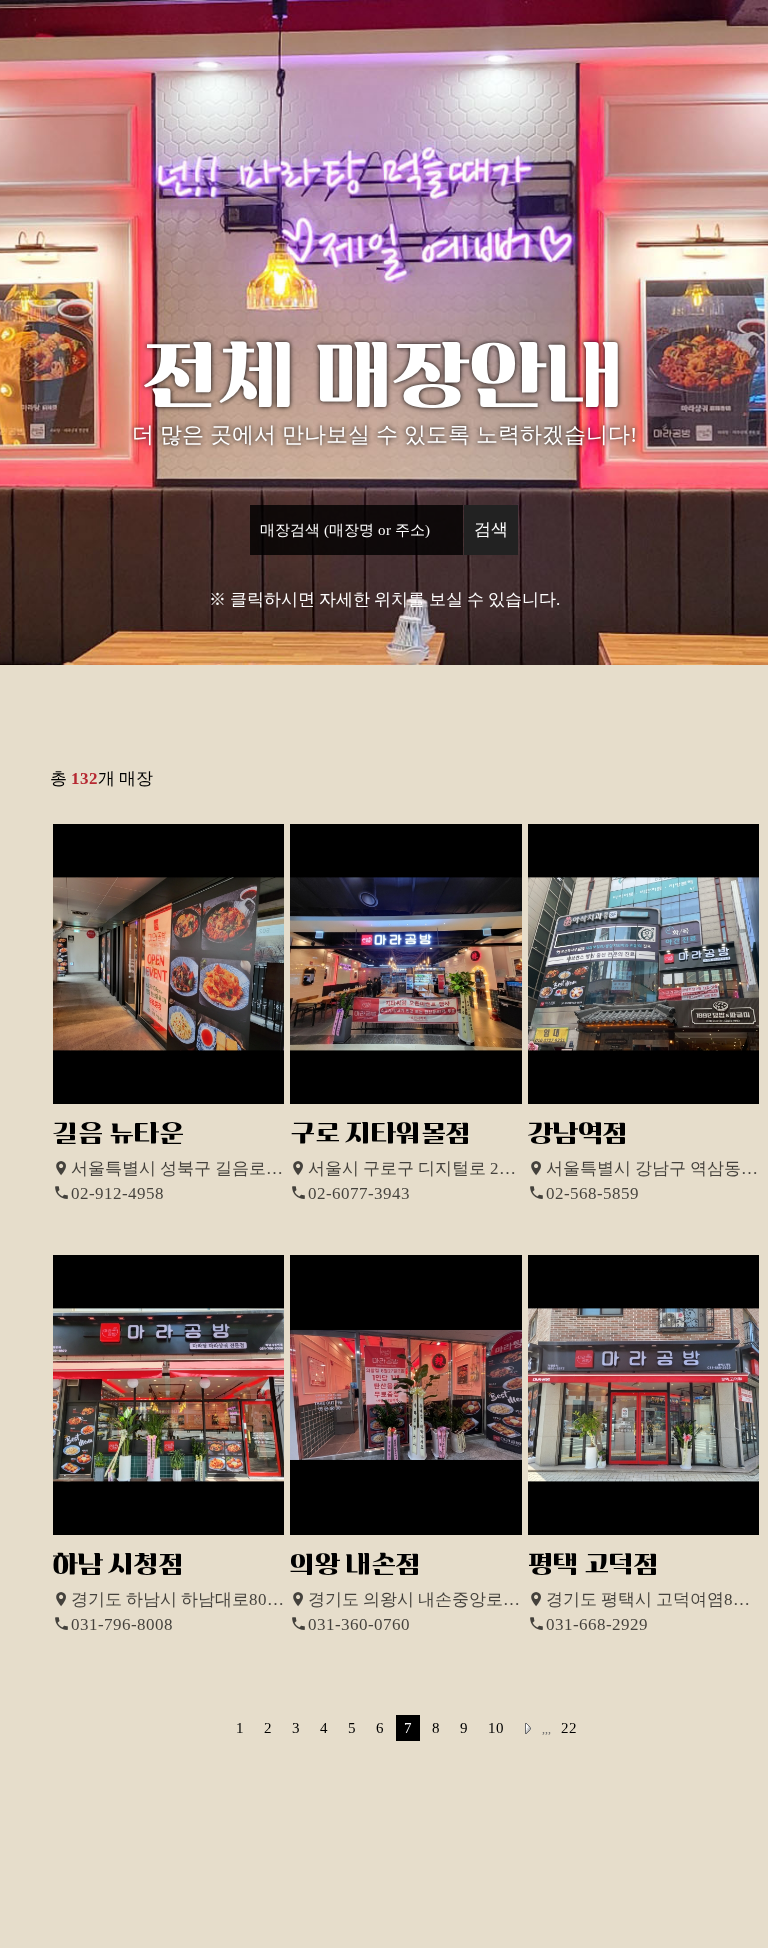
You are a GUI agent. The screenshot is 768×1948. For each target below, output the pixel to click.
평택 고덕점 (593, 1564)
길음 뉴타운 (118, 1133)
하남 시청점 (118, 1564)
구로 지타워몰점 (380, 1133)
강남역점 (578, 1133)
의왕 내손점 (355, 1564)
